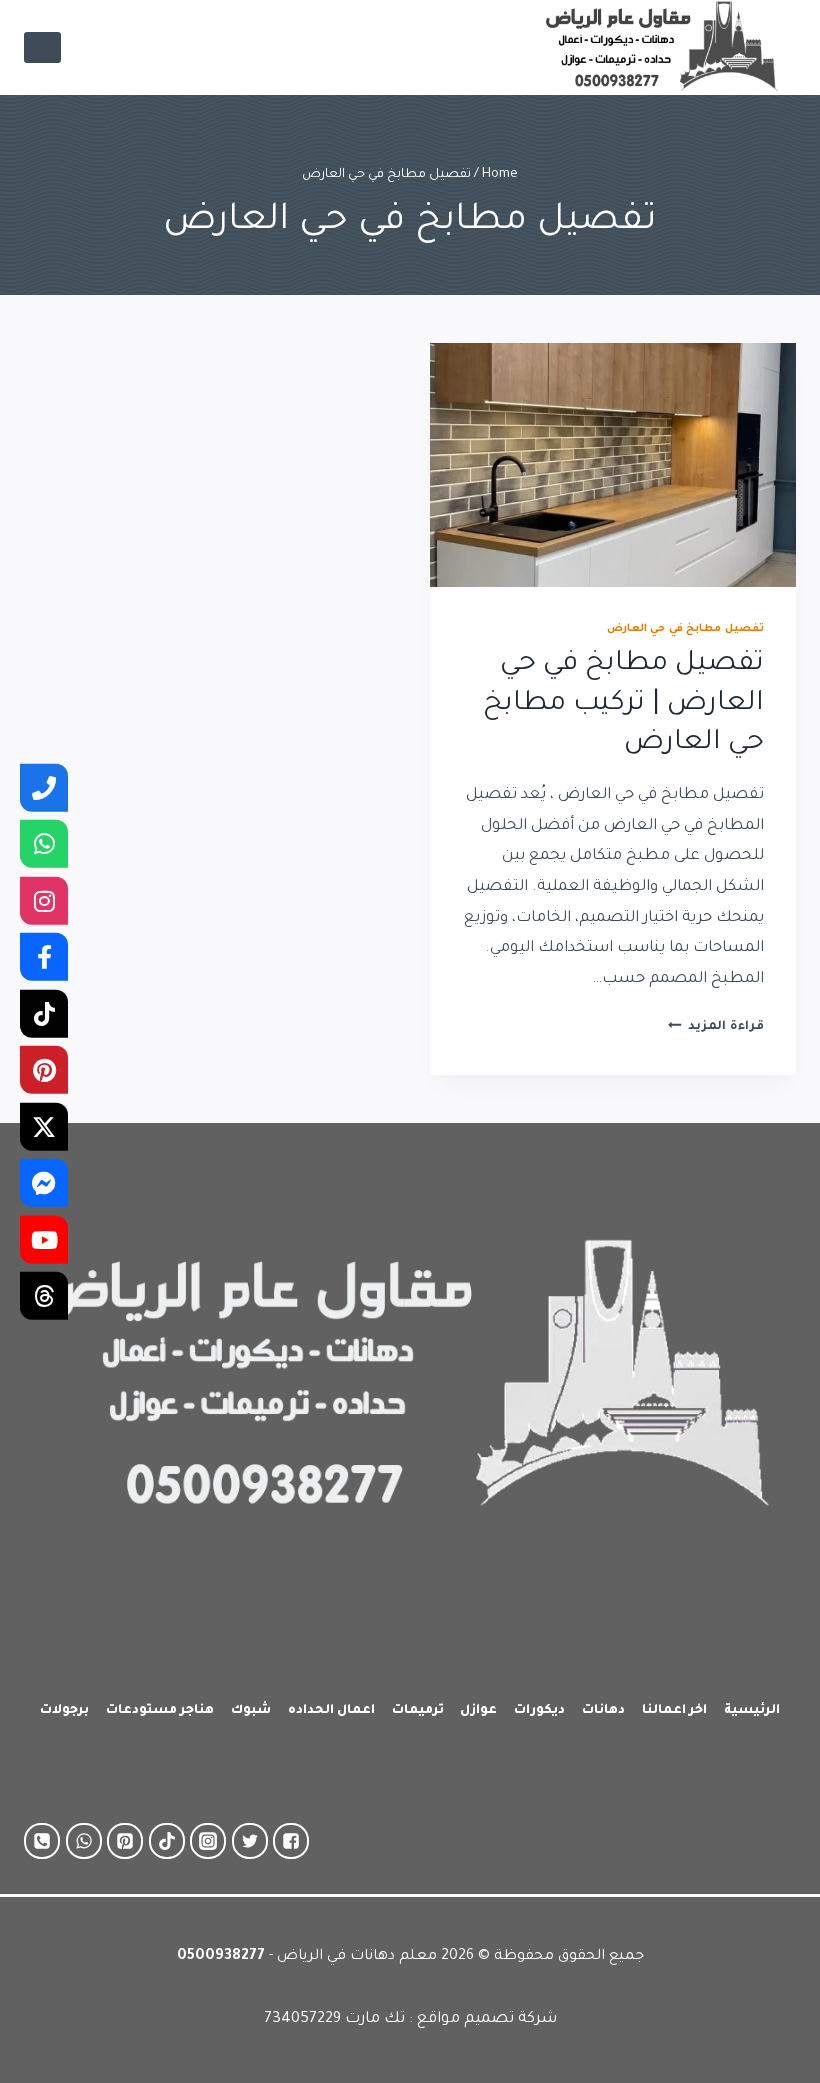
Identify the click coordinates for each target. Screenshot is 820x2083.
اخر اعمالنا (674, 1711)
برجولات (64, 1711)
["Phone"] (42, 1841)
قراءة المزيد (716, 1027)
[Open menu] (42, 47)
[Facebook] (44, 957)
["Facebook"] (291, 1841)
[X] (44, 1126)
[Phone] (44, 787)
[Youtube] (44, 1239)
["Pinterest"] (125, 1841)
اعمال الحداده (331, 1711)
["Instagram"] (208, 1841)
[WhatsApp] (44, 844)
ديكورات (539, 1711)
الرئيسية (752, 1711)
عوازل (478, 1711)
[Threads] (44, 1296)
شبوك (251, 1711)
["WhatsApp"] (84, 1841)
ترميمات (418, 1711)
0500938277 (221, 1957)
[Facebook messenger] (44, 1183)
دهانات (603, 1711)
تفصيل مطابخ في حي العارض (685, 629)
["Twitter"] (250, 1841)
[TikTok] (44, 1013)
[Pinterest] (44, 1070)
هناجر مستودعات (160, 1711)
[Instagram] (44, 900)
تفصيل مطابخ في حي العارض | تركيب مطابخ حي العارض (623, 704)
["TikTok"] (167, 1841)
